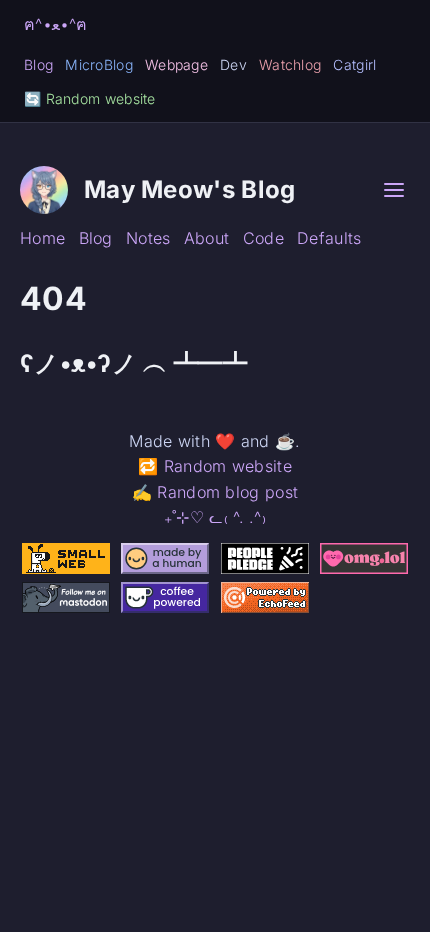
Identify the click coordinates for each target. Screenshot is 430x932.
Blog (38, 64)
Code (263, 238)
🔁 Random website (215, 466)
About (207, 238)
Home (42, 238)
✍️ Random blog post (215, 492)
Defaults (329, 238)
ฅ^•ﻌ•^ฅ (55, 24)
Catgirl (354, 64)
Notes (148, 238)
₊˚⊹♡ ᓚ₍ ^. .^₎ (215, 517)
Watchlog (290, 64)
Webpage (176, 64)
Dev (233, 64)
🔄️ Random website (90, 98)
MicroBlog (99, 64)
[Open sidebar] (394, 190)
